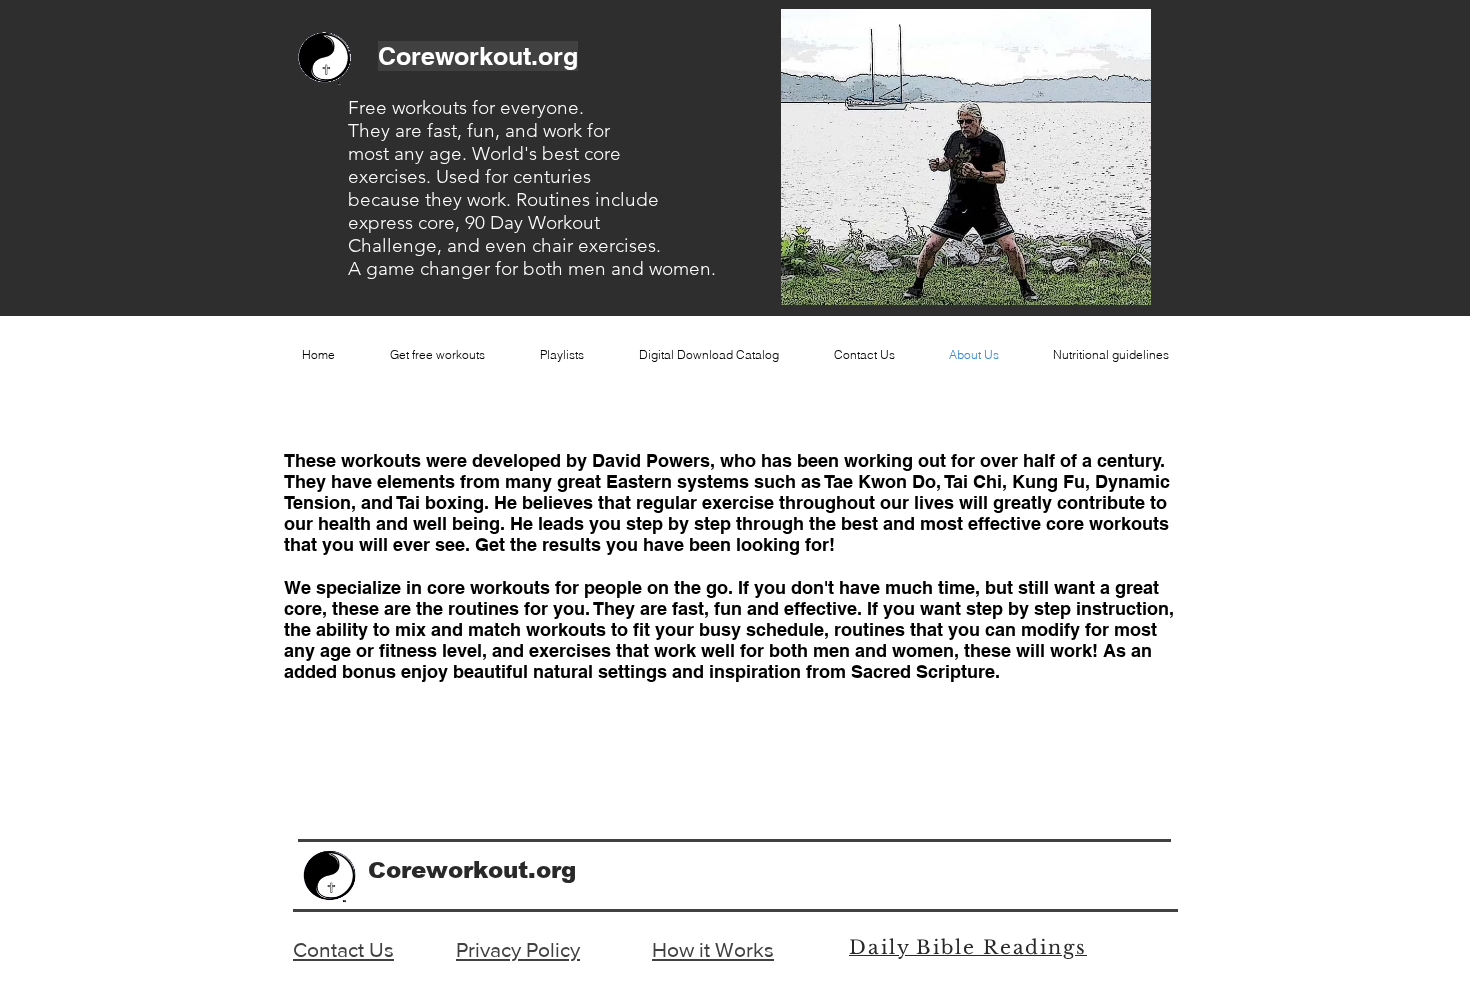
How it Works (713, 949)
